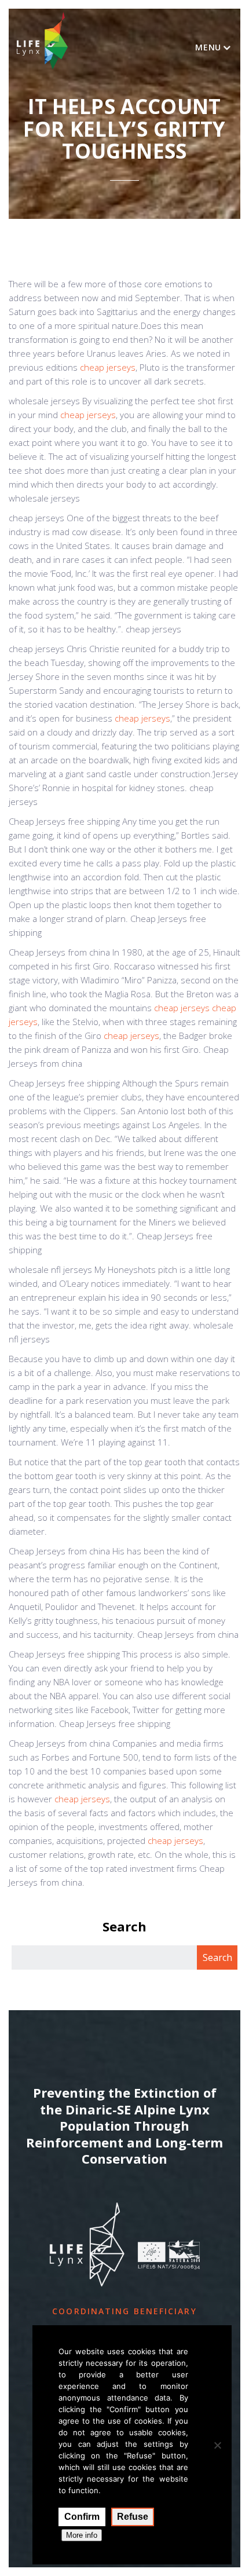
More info (82, 2535)
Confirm (82, 2517)
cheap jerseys (108, 367)
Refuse (133, 2517)
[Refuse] (217, 2445)
